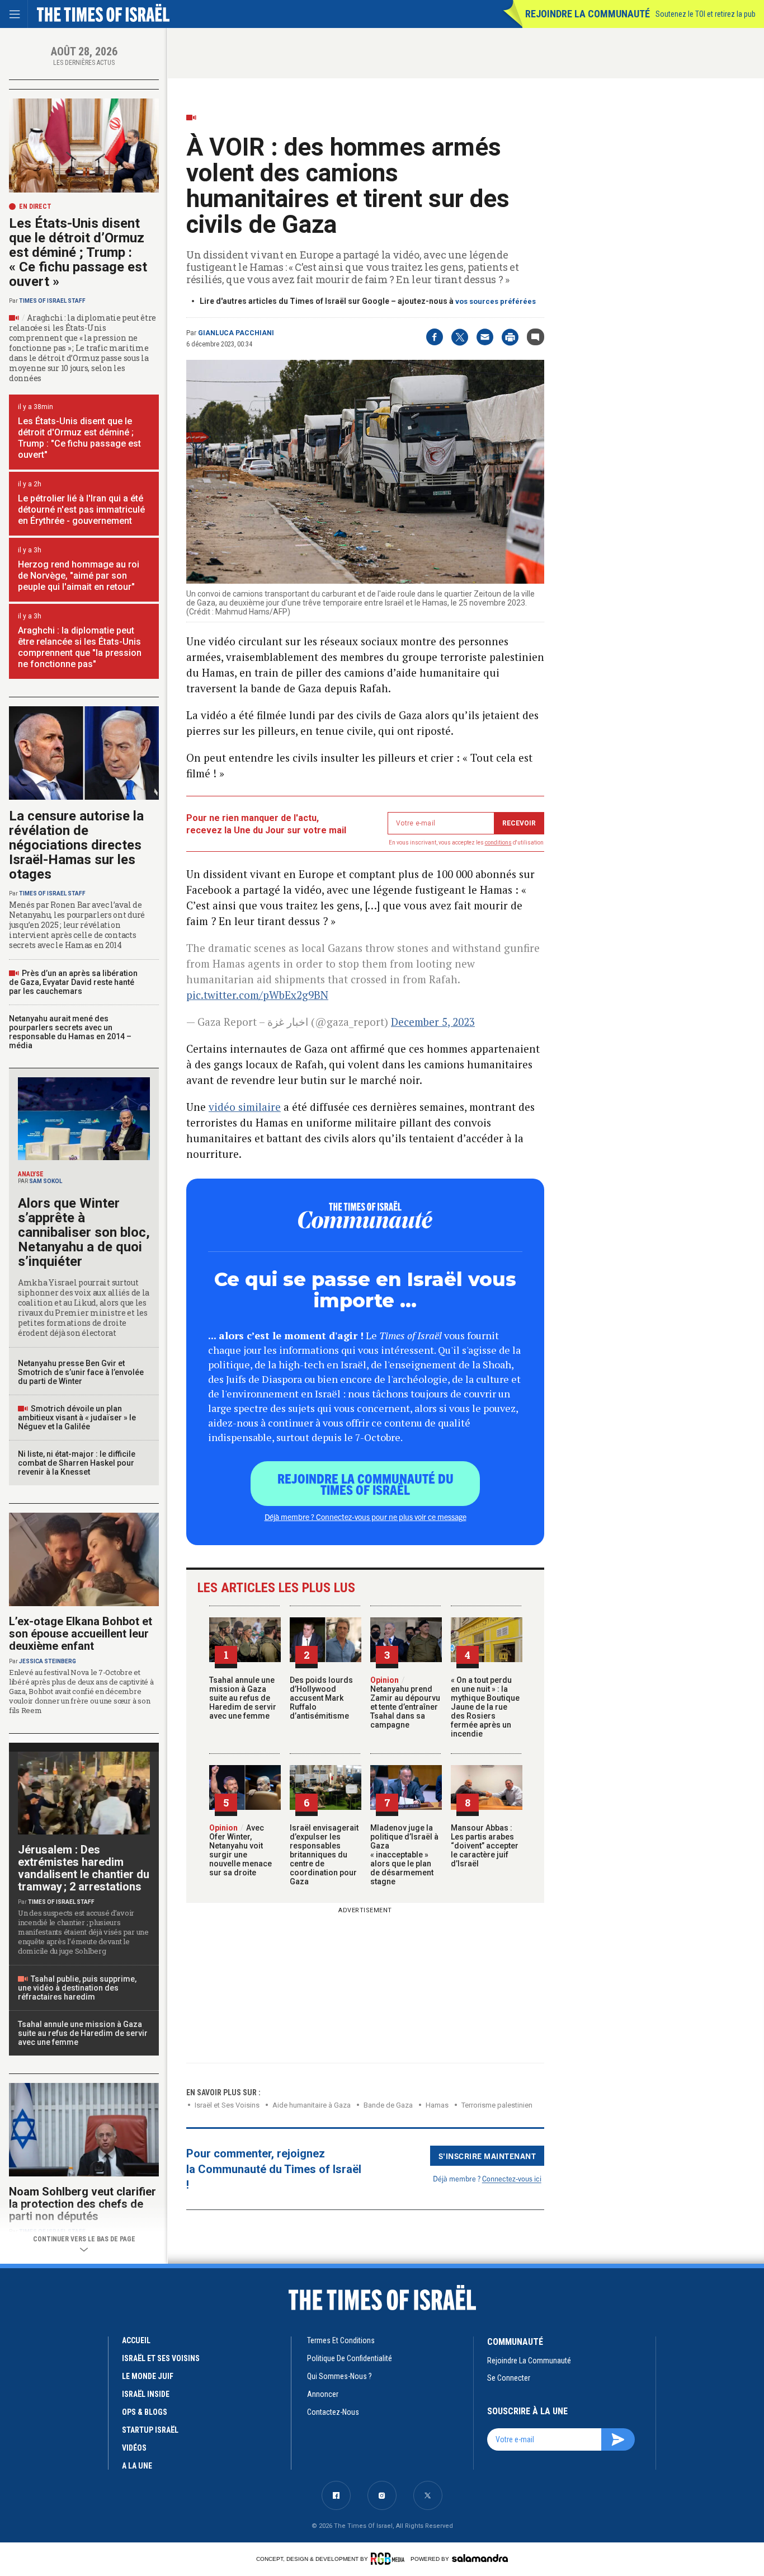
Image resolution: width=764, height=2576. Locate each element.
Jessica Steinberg (48, 1661)
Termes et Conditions (341, 2340)
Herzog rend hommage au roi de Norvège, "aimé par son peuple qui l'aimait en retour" (79, 576)
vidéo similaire (245, 1107)
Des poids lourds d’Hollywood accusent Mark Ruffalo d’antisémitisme (321, 1698)
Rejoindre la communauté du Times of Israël (366, 1484)
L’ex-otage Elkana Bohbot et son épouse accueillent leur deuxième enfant (81, 1634)
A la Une (137, 2466)
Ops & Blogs (145, 2412)
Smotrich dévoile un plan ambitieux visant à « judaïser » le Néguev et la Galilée (77, 1418)
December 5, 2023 (433, 1022)
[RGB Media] (390, 2559)
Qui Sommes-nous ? (339, 2376)
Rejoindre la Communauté (588, 14)
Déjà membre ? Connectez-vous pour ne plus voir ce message (366, 1517)
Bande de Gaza (388, 2105)
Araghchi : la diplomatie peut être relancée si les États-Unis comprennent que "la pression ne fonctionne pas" (80, 647)
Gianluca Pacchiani (236, 333)
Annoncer (323, 2394)
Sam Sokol (46, 1181)
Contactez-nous (333, 2412)
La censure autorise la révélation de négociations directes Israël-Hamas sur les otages (76, 845)
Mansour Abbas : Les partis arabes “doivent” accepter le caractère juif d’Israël (485, 1846)
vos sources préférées (496, 301)
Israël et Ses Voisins (227, 2105)
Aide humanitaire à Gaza (312, 2105)
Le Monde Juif (148, 2376)
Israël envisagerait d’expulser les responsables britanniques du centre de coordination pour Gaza (324, 1855)
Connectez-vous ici (512, 2178)
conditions (498, 843)
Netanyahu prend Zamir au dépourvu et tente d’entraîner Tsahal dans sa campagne (405, 1702)
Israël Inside (146, 2394)
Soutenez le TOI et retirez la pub (706, 14)
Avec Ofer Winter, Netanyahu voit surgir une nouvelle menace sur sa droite (240, 1850)
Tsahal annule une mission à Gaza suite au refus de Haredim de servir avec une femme (243, 1698)
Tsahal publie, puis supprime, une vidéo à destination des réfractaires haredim (77, 1988)
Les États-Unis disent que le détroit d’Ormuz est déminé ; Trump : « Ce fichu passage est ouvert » (78, 252)
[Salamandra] (480, 2558)
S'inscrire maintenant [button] (487, 2156)
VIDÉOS (134, 2448)
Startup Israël (150, 2430)
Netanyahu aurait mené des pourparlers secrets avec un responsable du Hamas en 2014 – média (70, 1032)
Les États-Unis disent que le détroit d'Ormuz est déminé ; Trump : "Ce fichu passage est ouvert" (79, 438)
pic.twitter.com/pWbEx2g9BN (257, 995)
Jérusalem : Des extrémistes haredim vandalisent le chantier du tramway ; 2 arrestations (84, 1868)
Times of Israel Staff (52, 301)
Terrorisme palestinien (497, 2105)
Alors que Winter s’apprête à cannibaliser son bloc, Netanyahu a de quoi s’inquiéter (84, 1232)
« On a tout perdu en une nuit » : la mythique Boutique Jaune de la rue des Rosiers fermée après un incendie (485, 1707)
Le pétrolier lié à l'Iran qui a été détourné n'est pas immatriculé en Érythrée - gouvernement (81, 510)
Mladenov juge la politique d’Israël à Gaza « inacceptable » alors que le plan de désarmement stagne (404, 1855)
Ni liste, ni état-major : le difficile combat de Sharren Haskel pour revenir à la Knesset (77, 1463)
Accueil (136, 2340)
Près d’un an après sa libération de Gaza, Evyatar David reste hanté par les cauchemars (73, 982)
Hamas (437, 2105)
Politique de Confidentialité (350, 2358)
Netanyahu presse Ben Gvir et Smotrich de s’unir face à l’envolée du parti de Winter (81, 1372)
